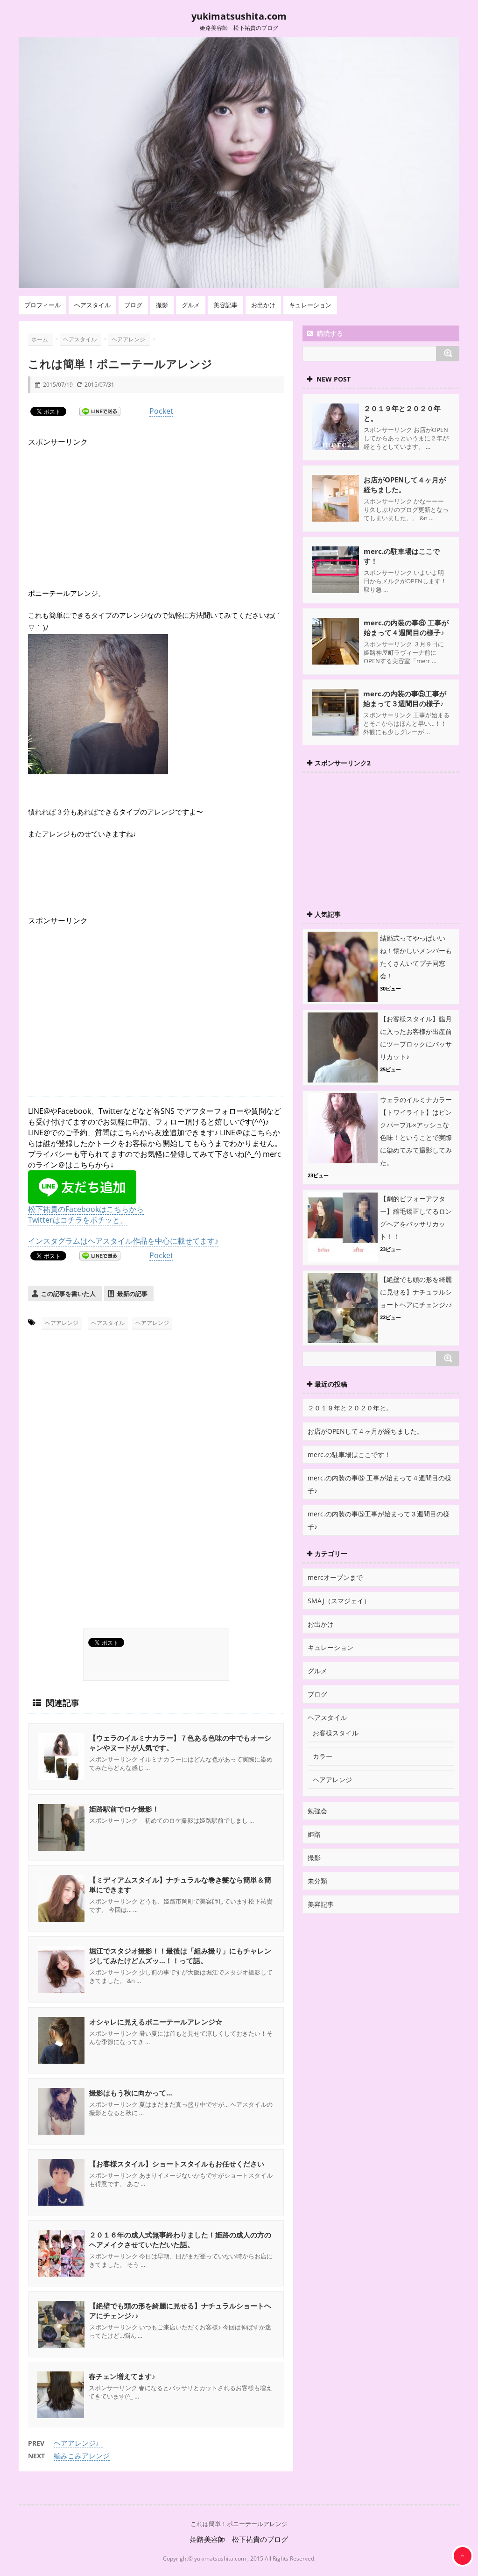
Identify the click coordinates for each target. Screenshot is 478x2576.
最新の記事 (132, 1294)
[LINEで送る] (100, 411)
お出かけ (263, 305)
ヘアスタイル (92, 305)
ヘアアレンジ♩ (78, 2443)
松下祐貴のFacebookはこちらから (86, 1209)
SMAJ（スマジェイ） (339, 1601)
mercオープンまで (335, 1577)
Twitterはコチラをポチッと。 (78, 1220)
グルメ (191, 305)
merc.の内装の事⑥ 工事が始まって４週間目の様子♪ (406, 627)
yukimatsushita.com (239, 16)
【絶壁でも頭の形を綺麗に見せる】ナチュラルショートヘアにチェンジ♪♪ (416, 1292)
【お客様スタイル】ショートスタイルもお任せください (177, 2164)
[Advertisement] (98, 506)
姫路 (314, 1834)
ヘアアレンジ (62, 1323)
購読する (329, 333)
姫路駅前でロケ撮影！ (124, 1809)
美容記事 (225, 305)
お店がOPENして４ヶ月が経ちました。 (405, 485)
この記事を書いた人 (68, 1294)
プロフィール (42, 305)
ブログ (133, 305)
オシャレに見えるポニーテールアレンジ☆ (156, 2022)
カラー (323, 1756)
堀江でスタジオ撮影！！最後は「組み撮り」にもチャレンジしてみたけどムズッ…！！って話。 (180, 1956)
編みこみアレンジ (82, 2456)
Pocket (161, 411)
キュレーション (310, 305)
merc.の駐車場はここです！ (349, 1454)
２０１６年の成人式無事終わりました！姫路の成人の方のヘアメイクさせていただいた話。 (180, 2240)
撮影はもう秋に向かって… (131, 2093)
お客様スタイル (336, 1733)
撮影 (162, 305)
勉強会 (317, 1811)
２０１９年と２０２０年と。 (350, 1408)
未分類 (317, 1881)
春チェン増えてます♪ (122, 2376)
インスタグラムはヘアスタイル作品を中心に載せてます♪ (123, 1241)
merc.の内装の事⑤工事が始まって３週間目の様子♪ (405, 698)
